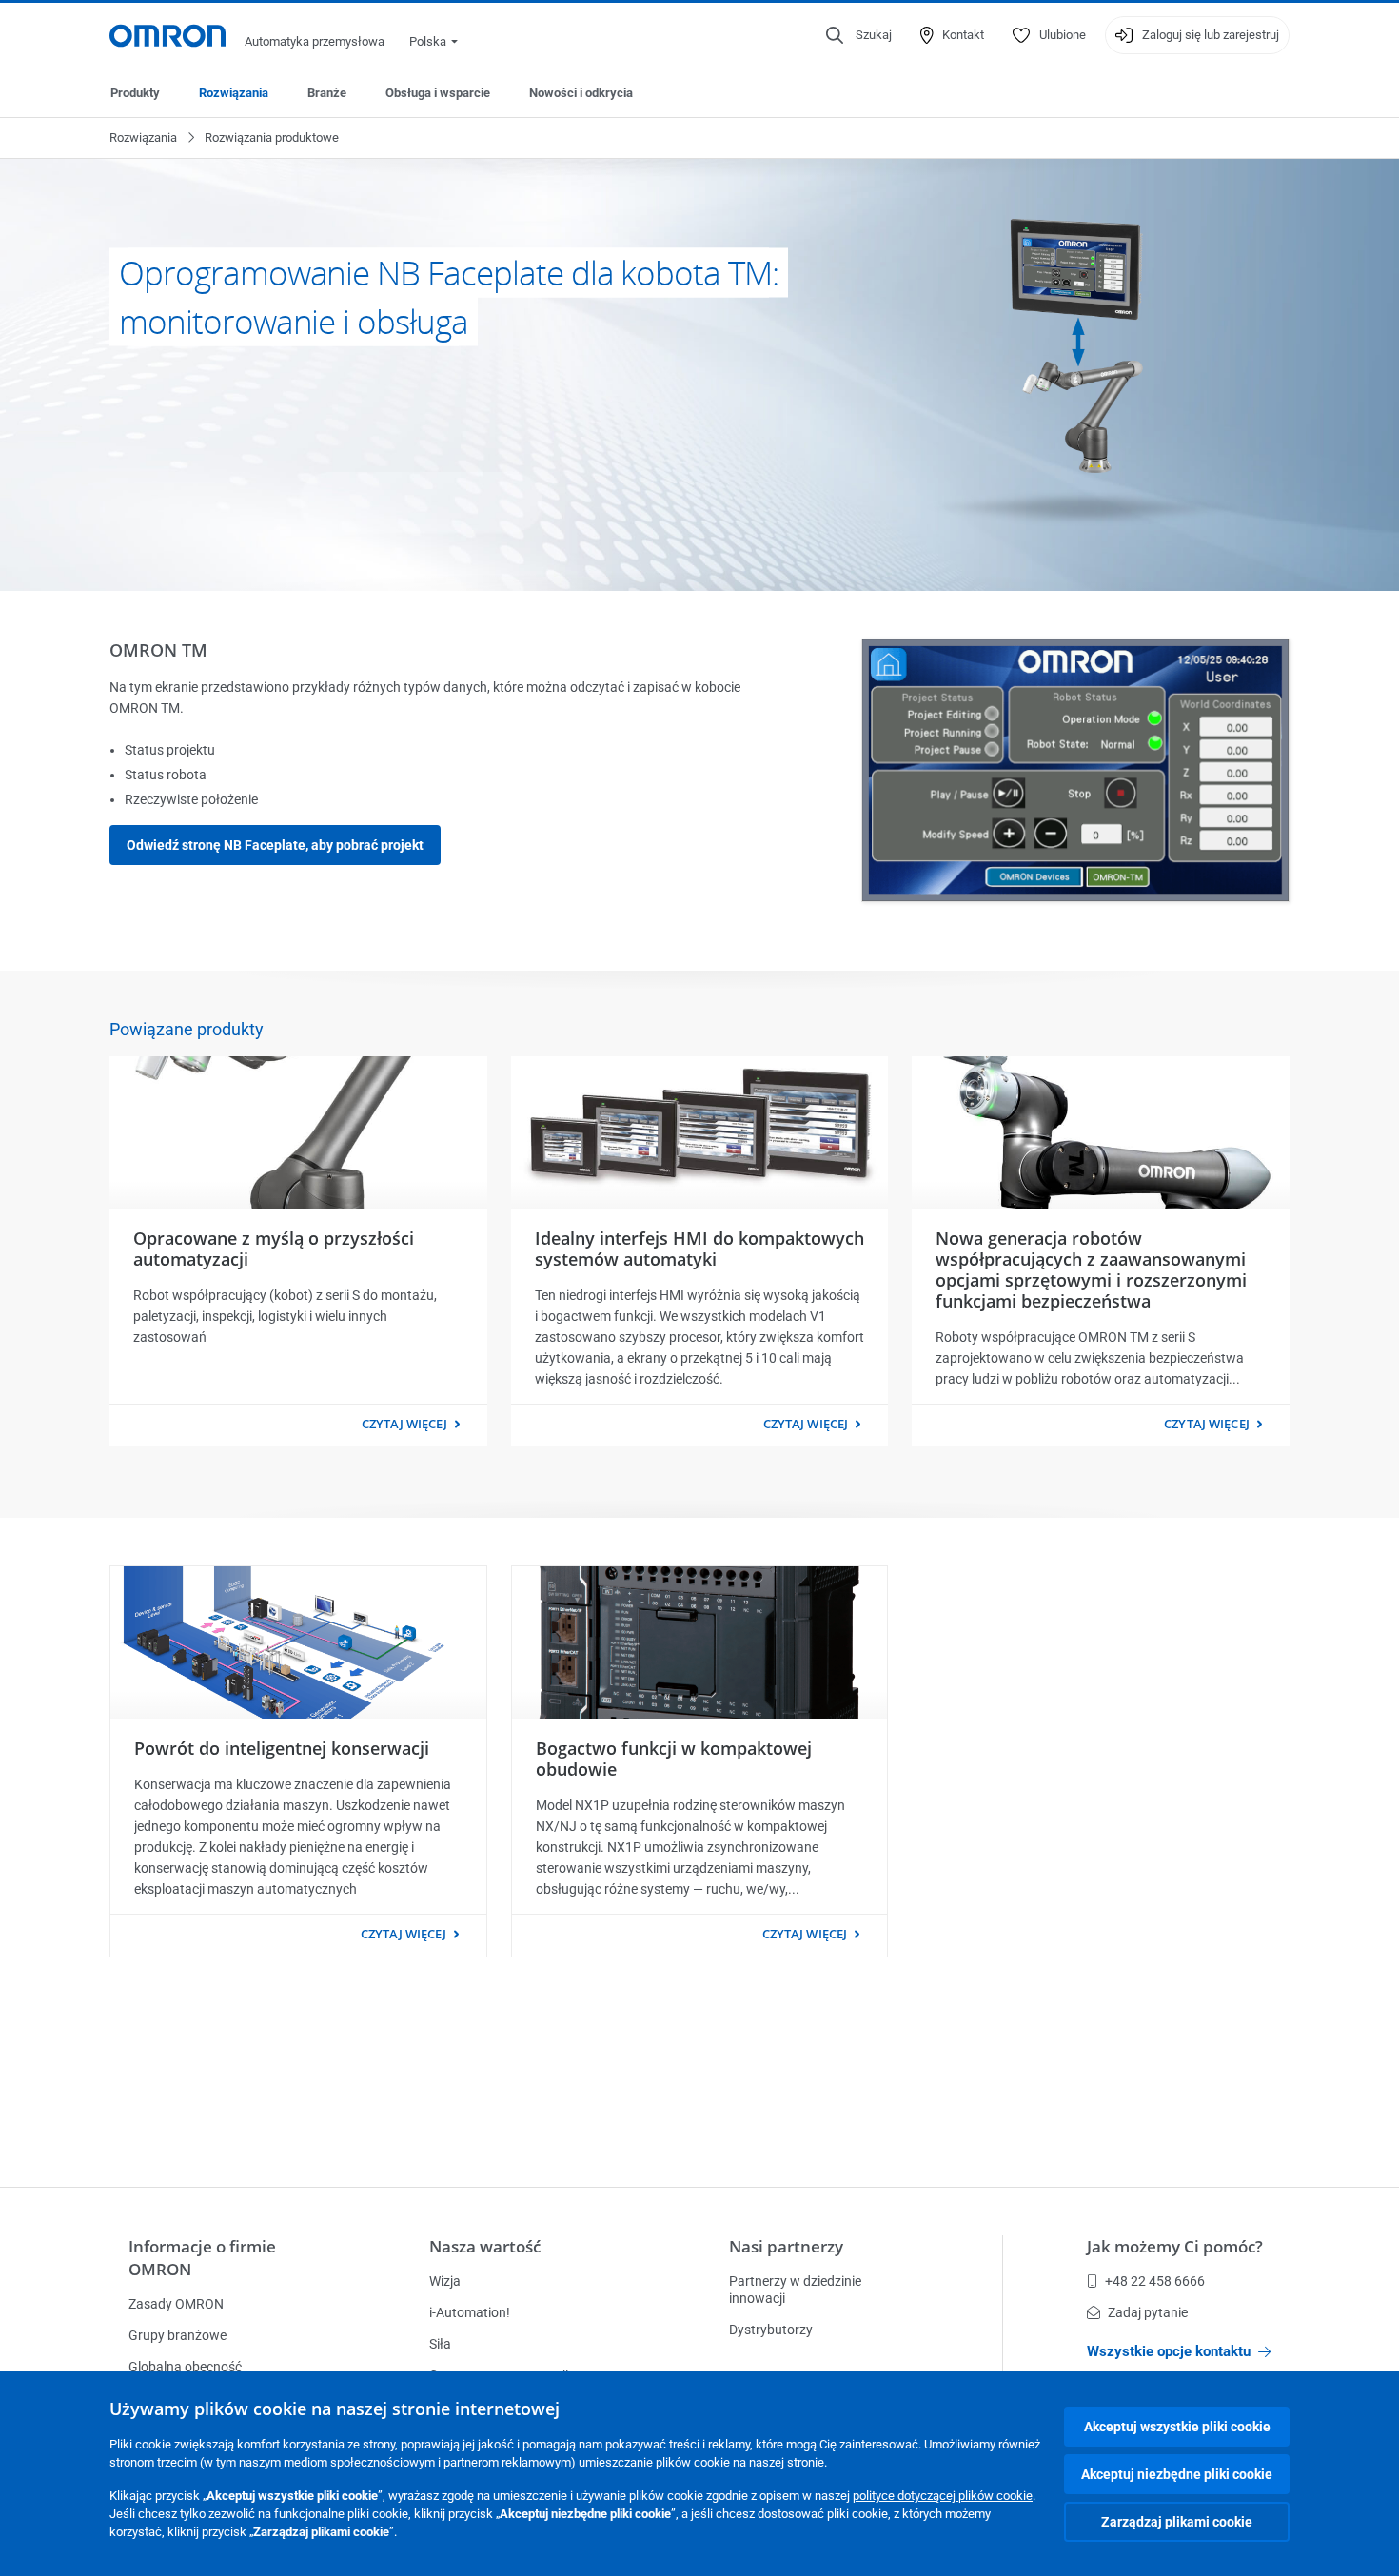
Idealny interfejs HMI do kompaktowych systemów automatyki (699, 1249)
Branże (327, 93)
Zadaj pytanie (1148, 2312)
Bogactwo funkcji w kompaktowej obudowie (674, 1759)
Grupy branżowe (177, 2335)
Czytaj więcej (404, 1424)
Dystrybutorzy (771, 2330)
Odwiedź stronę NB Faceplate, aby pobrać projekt (275, 845)
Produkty (135, 93)
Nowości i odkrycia (581, 93)
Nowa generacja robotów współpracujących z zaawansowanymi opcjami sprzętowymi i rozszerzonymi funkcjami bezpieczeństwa (1091, 1269)
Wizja (445, 2281)
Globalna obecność (185, 2367)
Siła (440, 2344)
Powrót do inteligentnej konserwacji (282, 1748)
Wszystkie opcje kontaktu (1169, 2351)
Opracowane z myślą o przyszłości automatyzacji (274, 1249)
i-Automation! (470, 2312)
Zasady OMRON (176, 2304)
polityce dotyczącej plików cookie (943, 2496)
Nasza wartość (485, 2246)
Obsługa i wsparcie (438, 93)
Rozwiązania (234, 93)
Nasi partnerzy (786, 2246)
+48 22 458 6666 (1155, 2281)
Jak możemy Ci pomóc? (1175, 2246)
